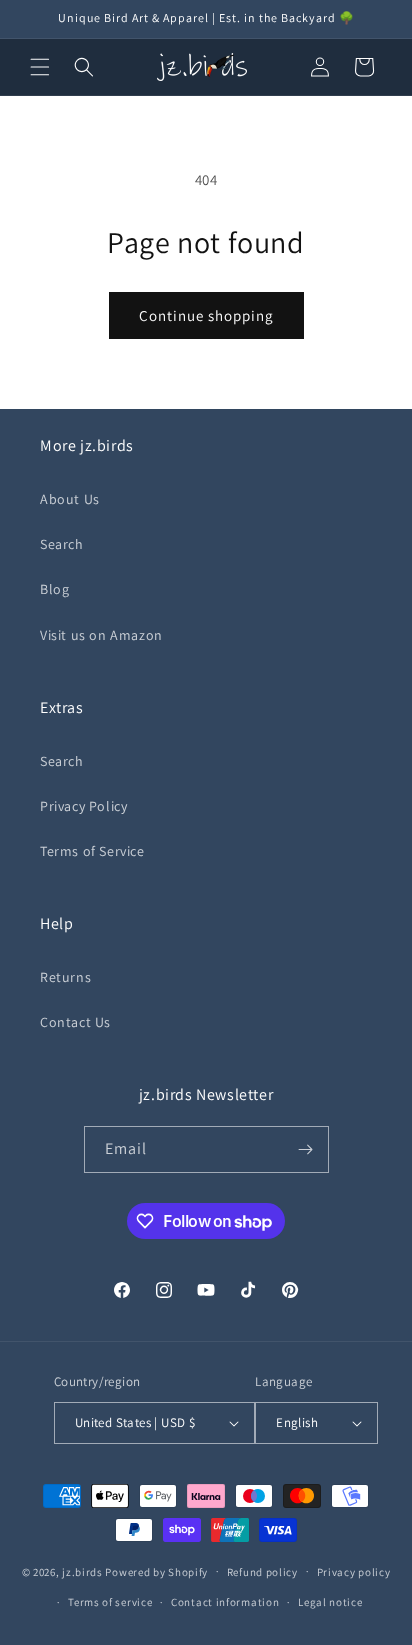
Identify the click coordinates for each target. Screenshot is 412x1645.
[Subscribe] (306, 1149)
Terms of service (110, 1602)
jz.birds (82, 1571)
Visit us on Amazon (101, 635)
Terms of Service (92, 851)
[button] (40, 67)
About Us (70, 499)
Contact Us (75, 1022)
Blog (54, 589)
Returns (65, 977)
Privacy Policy (83, 806)
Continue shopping (206, 315)
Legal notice (330, 1602)
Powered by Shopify (156, 1571)
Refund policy (262, 1572)
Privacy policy (354, 1572)
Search (62, 544)
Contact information (225, 1602)
